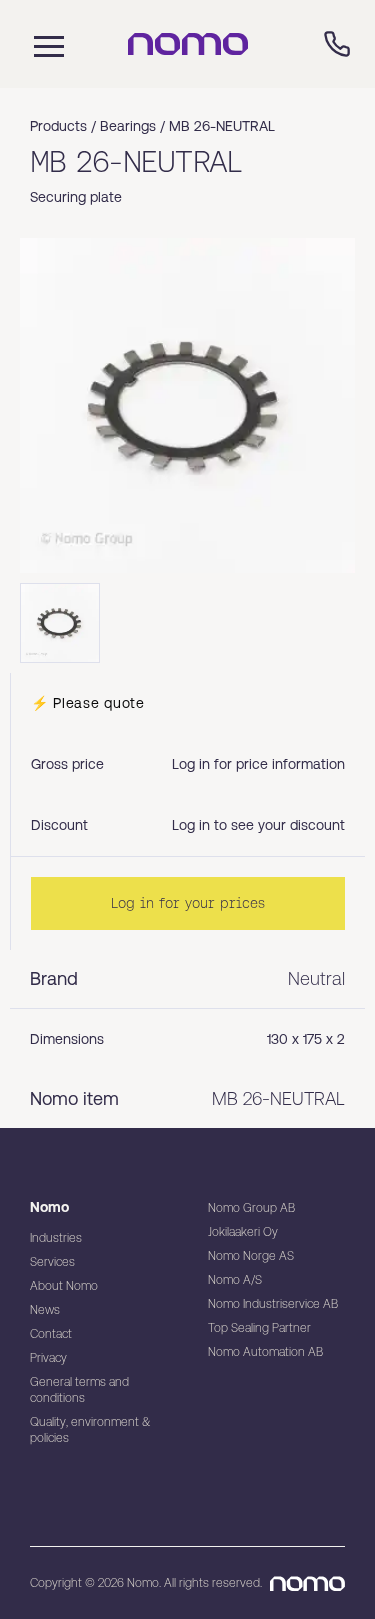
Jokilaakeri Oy (243, 1232)
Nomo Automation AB (265, 1352)
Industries (56, 1238)
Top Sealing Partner (259, 1328)
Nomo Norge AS (251, 1256)
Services (52, 1262)
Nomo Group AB (251, 1208)
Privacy (48, 1358)
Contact (51, 1334)
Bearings (128, 126)
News (45, 1310)
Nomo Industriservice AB (273, 1304)
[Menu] (44, 44)
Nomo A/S (235, 1280)
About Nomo (64, 1286)
